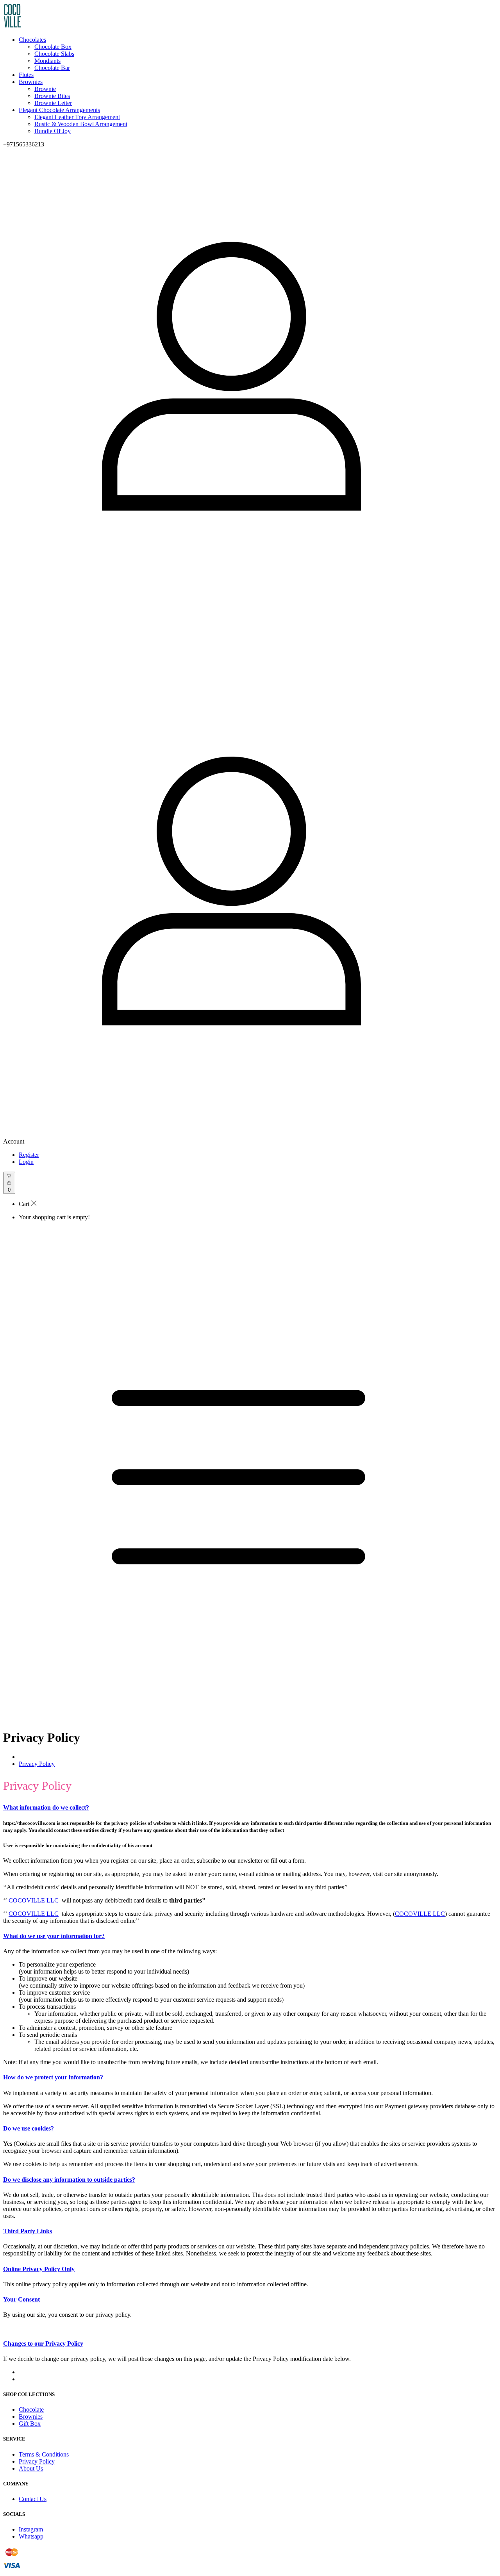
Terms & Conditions (44, 2454)
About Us (31, 2468)
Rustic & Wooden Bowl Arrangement (81, 124)
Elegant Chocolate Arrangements (59, 110)
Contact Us (33, 2499)
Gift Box (30, 2424)
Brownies (31, 82)
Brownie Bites (52, 96)
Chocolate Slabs (54, 54)
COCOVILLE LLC (34, 1900)
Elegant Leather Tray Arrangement (77, 117)
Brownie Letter (53, 103)
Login (26, 1162)
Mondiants (47, 61)
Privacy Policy (37, 1764)
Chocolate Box (53, 47)
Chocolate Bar (52, 68)
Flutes (26, 75)
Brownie (45, 89)
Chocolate (31, 2409)
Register (29, 1155)
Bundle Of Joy (53, 131)
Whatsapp (31, 2536)
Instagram (31, 2529)
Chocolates (32, 40)
